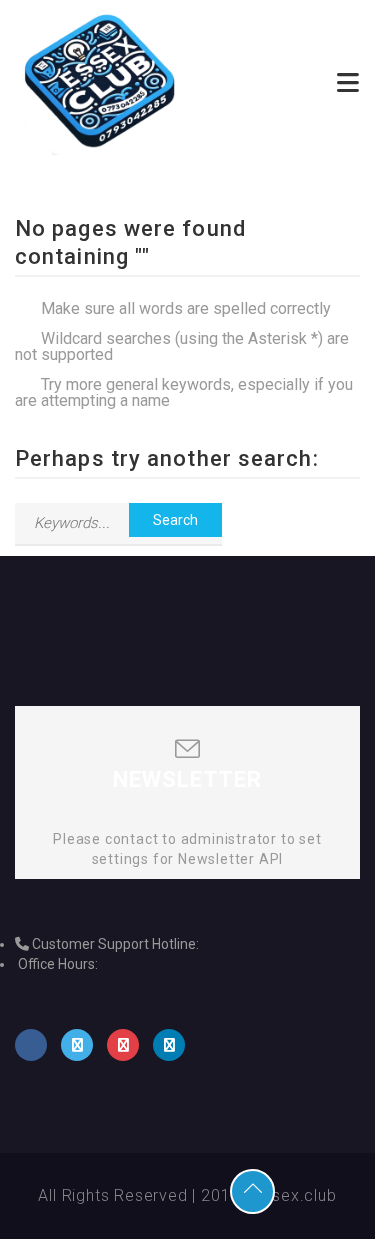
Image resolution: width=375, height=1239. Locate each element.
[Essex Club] (101, 82)
